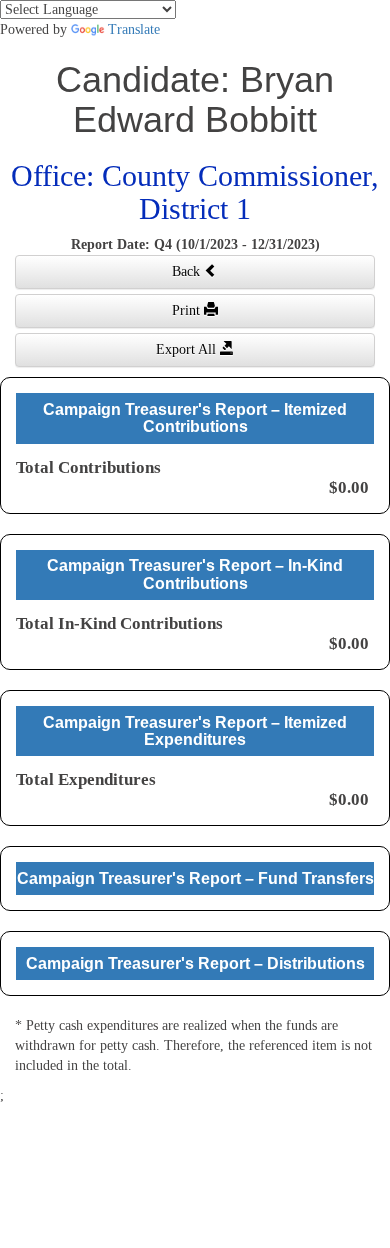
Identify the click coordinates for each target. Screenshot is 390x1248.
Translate (134, 29)
